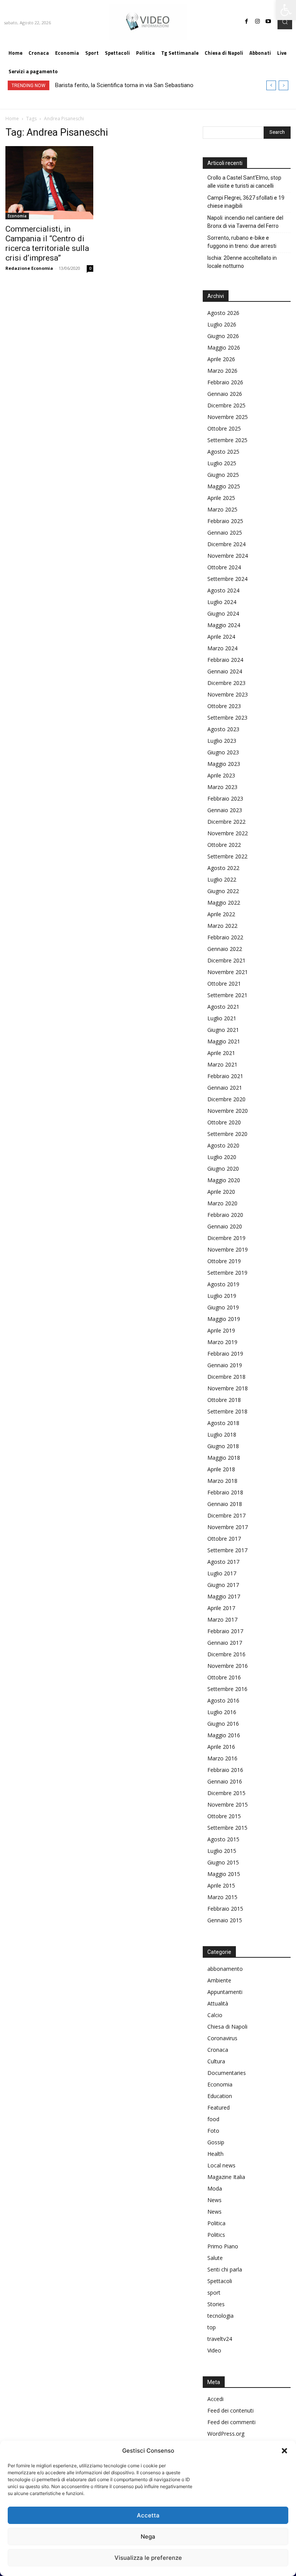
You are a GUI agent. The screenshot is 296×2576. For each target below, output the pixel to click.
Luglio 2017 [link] (222, 1573)
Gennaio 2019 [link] (225, 1365)
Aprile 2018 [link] (221, 1469)
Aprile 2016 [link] (221, 1747)
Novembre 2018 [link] (228, 1388)
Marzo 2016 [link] (222, 1758)
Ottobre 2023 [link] (224, 706)
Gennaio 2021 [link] (225, 1088)
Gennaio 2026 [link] (225, 394)
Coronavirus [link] (222, 2038)
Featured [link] (219, 2107)
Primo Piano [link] (223, 2246)
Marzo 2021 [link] (222, 1064)
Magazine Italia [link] (226, 2177)
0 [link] (90, 268)
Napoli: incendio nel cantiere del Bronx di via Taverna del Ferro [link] (245, 222)
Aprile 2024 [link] (221, 637)
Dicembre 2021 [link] (226, 960)
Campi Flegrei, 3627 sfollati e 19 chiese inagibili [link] (246, 202)
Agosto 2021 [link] (223, 1007)
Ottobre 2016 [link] (224, 1677)
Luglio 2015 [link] (222, 1851)
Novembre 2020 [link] (228, 1111)
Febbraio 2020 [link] (225, 1215)
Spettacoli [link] (220, 2281)
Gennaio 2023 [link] (225, 810)
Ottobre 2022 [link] (224, 845)
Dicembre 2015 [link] (226, 1793)
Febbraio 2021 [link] (225, 1076)
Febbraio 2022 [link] (225, 937)
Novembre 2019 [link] (228, 1249)
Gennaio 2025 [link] (225, 533)
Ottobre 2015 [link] (224, 1816)
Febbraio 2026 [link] (225, 382)
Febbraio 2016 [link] (225, 1770)
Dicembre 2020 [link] (226, 1099)
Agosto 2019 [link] (223, 1284)
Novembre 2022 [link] (228, 833)
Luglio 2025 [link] (222, 463)
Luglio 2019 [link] (222, 1296)
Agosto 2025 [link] (223, 452)
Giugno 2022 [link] (223, 891)
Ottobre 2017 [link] (224, 1539)
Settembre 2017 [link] (227, 1550)
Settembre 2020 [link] (227, 1134)
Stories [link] (216, 2304)
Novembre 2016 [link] (228, 1666)
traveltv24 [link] (220, 2339)
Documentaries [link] (227, 2073)
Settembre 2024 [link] (227, 579)
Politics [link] (216, 2235)
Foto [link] (213, 2131)
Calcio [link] (215, 2015)
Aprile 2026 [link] (221, 359)
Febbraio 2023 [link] (225, 798)
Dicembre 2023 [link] (226, 683)
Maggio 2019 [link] (224, 1319)
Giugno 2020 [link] (223, 1169)
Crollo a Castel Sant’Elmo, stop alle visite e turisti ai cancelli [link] (244, 182)
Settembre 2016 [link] (227, 1689)
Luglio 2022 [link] (222, 879)
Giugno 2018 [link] (223, 1446)
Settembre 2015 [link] (227, 1828)
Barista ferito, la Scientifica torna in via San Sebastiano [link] (124, 85)
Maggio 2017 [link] (224, 1596)
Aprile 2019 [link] (221, 1330)
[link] (286, 10)
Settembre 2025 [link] (227, 440)
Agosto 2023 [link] (223, 729)
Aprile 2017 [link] (221, 1608)
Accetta (148, 2515)
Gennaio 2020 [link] (225, 1226)
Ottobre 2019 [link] (224, 1261)
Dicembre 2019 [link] (226, 1238)
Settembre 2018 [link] (227, 1411)
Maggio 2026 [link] (224, 347)
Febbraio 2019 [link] (225, 1354)
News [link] (214, 2200)
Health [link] (215, 2154)
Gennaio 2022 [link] (225, 949)
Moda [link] (215, 2188)
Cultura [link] (216, 2061)
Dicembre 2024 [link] (226, 544)
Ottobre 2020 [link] (224, 1122)
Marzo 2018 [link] (222, 1481)
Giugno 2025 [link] (223, 475)
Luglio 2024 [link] (222, 602)
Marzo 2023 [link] (222, 787)
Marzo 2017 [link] (222, 1619)
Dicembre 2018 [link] (226, 1377)
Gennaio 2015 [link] (225, 1920)
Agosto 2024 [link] (223, 590)
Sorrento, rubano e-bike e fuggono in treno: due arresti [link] (242, 242)
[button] (284, 2451)
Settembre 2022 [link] (227, 856)
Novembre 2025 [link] (228, 417)
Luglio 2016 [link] (222, 1712)
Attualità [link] (218, 2003)
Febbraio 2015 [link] (225, 1909)
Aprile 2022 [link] (221, 914)
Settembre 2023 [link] (227, 718)
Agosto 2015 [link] (223, 1839)
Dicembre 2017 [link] (226, 1515)
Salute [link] (215, 2258)
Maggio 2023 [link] (224, 764)
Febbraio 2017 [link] (225, 1631)
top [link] (212, 2327)
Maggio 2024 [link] (224, 625)
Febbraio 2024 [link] (225, 660)
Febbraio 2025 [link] (225, 521)
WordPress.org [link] (226, 2434)
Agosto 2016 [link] (223, 1700)
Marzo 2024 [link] (222, 648)
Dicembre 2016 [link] (226, 1654)
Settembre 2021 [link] (227, 995)
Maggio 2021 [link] (224, 1041)
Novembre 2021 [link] (228, 972)
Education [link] (220, 2096)
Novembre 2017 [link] (228, 1527)
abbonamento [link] (225, 1969)
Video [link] (214, 2350)
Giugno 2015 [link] (223, 1862)
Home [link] (12, 119)
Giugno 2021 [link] (223, 1030)
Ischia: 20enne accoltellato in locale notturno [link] (242, 262)
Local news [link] (221, 2165)
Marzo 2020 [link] (222, 1203)
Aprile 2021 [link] (221, 1053)
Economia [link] (17, 216)
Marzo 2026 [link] (222, 371)
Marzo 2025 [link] (222, 509)
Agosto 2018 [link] (223, 1423)
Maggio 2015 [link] (224, 1874)
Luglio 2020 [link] (222, 1157)
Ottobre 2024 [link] (224, 567)
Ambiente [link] (219, 1980)
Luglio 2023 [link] (222, 741)
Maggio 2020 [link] (224, 1180)
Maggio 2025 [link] (224, 486)
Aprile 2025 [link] (221, 498)
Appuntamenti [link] (225, 1992)
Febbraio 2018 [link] (225, 1492)
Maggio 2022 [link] (224, 903)
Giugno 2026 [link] (223, 336)
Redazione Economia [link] (29, 268)
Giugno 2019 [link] (223, 1307)
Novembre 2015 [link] (228, 1805)
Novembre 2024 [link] (228, 556)
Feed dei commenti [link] (231, 2422)
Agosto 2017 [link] (223, 1562)
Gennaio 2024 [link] (225, 671)
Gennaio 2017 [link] (225, 1643)
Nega (148, 2536)
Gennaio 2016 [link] (225, 1781)
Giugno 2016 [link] (223, 1724)
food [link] (213, 2119)
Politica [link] (216, 2223)
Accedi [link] (215, 2399)
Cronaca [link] (218, 2050)
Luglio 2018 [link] (222, 1434)
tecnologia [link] (220, 2316)
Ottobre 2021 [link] (224, 983)
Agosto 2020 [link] (223, 1145)
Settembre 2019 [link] (227, 1273)
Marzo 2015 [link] (222, 1897)
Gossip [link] (216, 2142)
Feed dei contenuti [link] (230, 2410)
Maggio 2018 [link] (224, 1458)
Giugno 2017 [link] (223, 1585)
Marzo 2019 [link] (222, 1342)
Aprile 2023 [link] (221, 775)
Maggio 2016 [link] (224, 1735)
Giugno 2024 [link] (223, 613)
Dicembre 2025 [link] (226, 405)
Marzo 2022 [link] (222, 926)
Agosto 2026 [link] (223, 313)
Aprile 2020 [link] (221, 1192)
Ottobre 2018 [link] (224, 1400)
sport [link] (214, 2292)
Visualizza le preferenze (148, 2558)
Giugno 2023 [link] (223, 752)
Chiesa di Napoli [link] (227, 2027)
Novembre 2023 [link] (228, 694)
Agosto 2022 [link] (223, 868)
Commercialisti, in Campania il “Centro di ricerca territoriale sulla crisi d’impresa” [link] (47, 243)
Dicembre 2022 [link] (226, 822)
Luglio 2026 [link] (222, 324)
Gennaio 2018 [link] (225, 1504)
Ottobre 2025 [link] (224, 428)
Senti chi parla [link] (225, 2269)
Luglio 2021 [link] (222, 1018)
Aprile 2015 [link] (221, 1885)
